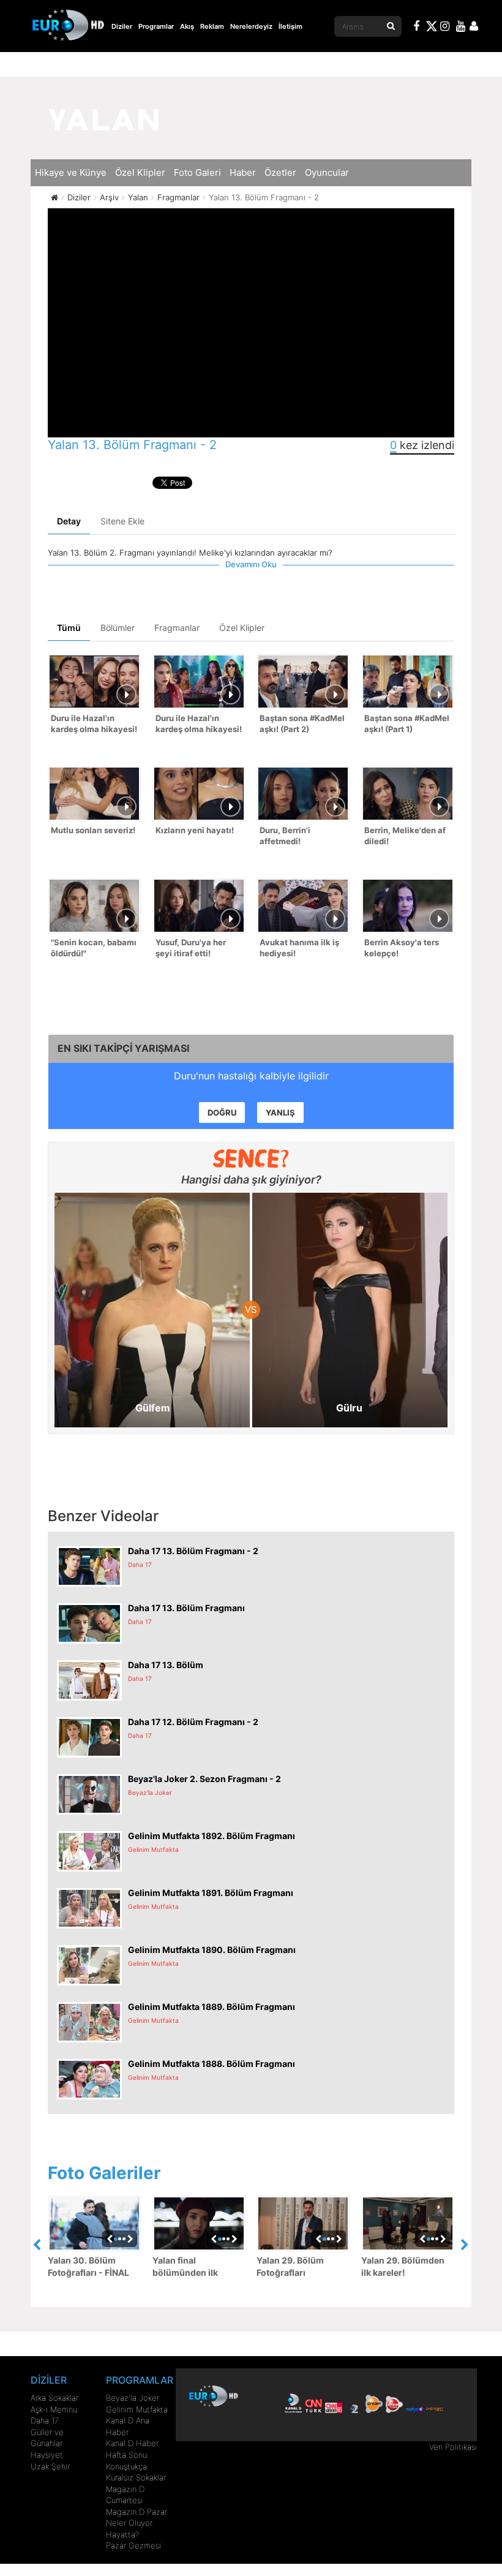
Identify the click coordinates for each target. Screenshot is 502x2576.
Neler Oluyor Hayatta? (129, 2529)
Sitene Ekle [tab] (122, 521)
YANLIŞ (280, 1112)
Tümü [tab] (69, 628)
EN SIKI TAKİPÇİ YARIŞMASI (123, 1048)
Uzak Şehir (50, 2466)
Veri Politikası (453, 2447)
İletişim (290, 26)
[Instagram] (445, 28)
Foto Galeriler (104, 2173)
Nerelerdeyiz (251, 26)
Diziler (122, 26)
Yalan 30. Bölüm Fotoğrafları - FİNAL (88, 2266)
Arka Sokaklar (54, 2398)
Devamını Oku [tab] (251, 564)
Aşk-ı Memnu (54, 2409)
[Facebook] (417, 28)
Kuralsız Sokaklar (136, 2477)
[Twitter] (431, 28)
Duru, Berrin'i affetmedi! (285, 836)
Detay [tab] (69, 521)
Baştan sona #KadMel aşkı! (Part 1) (407, 724)
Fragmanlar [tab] (177, 628)
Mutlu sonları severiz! (93, 830)
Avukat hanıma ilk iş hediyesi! (299, 948)
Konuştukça (126, 2466)
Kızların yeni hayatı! (195, 830)
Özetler (280, 172)
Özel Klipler (140, 172)
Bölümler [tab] (118, 628)
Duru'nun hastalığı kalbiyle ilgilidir (251, 1076)
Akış (187, 26)
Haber (243, 172)
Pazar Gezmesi (133, 2545)
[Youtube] (461, 28)
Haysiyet (47, 2455)
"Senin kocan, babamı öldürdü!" (94, 948)
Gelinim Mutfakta (137, 2409)
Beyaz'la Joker (133, 2398)
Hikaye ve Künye (71, 172)
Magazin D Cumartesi (125, 2495)
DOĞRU (222, 1112)
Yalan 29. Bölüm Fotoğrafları (290, 2266)
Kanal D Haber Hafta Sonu (132, 2449)
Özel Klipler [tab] (242, 628)
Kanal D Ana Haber (128, 2426)
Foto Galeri (197, 172)
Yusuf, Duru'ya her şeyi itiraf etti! (191, 948)
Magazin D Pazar (137, 2512)
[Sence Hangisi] (251, 1158)
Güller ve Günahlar (47, 2438)
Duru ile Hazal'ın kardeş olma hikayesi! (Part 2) (94, 725)
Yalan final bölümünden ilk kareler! (185, 2267)
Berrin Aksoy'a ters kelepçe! (402, 948)
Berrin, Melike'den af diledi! (405, 836)
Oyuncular (327, 172)
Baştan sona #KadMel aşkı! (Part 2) (302, 724)
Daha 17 (45, 2420)
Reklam (212, 26)
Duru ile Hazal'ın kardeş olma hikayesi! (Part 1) (199, 725)
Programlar (156, 26)
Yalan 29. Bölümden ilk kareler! (403, 2266)
